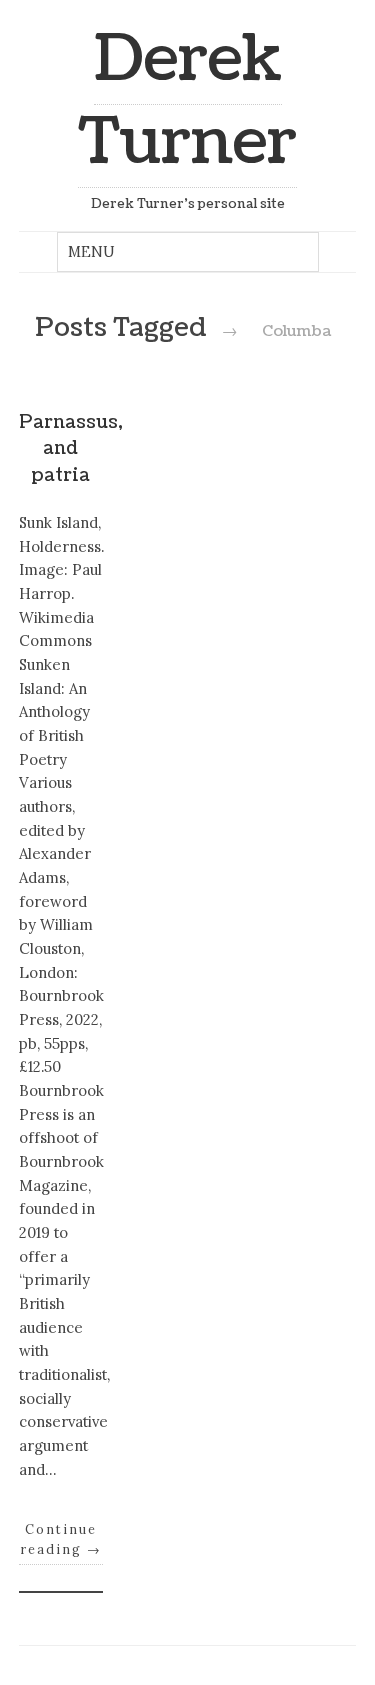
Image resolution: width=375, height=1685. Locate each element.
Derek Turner (187, 101)
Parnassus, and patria (71, 449)
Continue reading (61, 1539)
